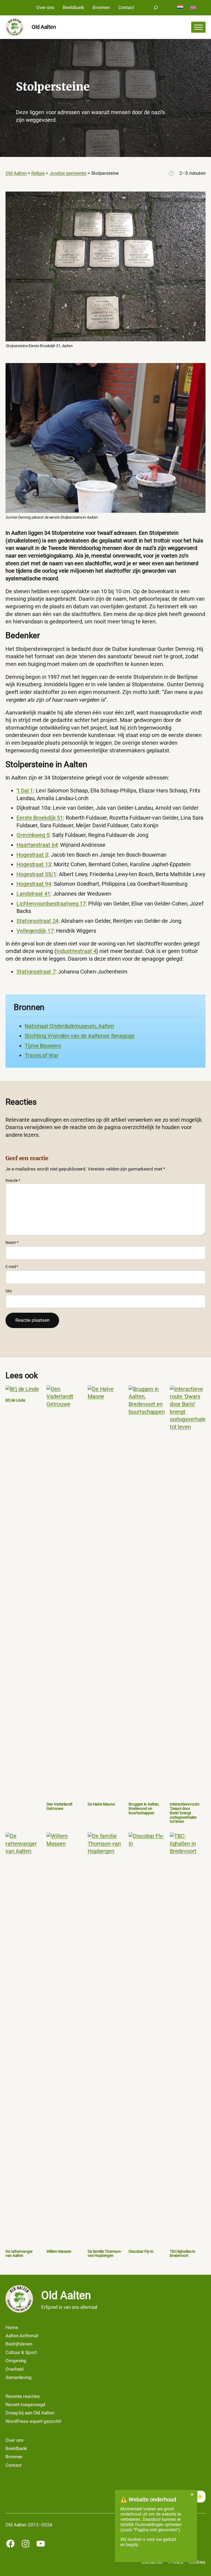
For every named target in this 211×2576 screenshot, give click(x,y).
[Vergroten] (198, 198)
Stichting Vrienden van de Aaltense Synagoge (80, 1036)
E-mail (12, 1267)
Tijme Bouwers (43, 1046)
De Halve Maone (101, 1804)
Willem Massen (59, 2252)
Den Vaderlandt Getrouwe (59, 1806)
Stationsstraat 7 (36, 972)
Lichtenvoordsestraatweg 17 (51, 904)
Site (9, 1291)
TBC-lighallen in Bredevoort (183, 2254)
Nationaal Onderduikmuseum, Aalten (69, 1026)
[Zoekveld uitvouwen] (156, 8)
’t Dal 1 (25, 791)
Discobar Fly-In (141, 2252)
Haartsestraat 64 (37, 845)
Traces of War (42, 1055)
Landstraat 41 (33, 894)
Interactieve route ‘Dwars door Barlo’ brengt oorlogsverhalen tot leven (184, 1813)
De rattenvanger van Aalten (19, 2254)
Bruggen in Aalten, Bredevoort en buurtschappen (144, 1809)
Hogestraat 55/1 (36, 874)
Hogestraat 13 (34, 864)
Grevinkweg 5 (33, 835)
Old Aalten (44, 27)
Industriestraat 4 (76, 951)
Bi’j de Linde (15, 1400)
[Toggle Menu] (198, 27)
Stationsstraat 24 (37, 921)
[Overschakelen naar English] (193, 8)
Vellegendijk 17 (35, 931)
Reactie (13, 1180)
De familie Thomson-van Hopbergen (105, 2254)
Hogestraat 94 (34, 884)
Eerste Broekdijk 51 (40, 818)
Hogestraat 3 (32, 855)
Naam (12, 1242)
